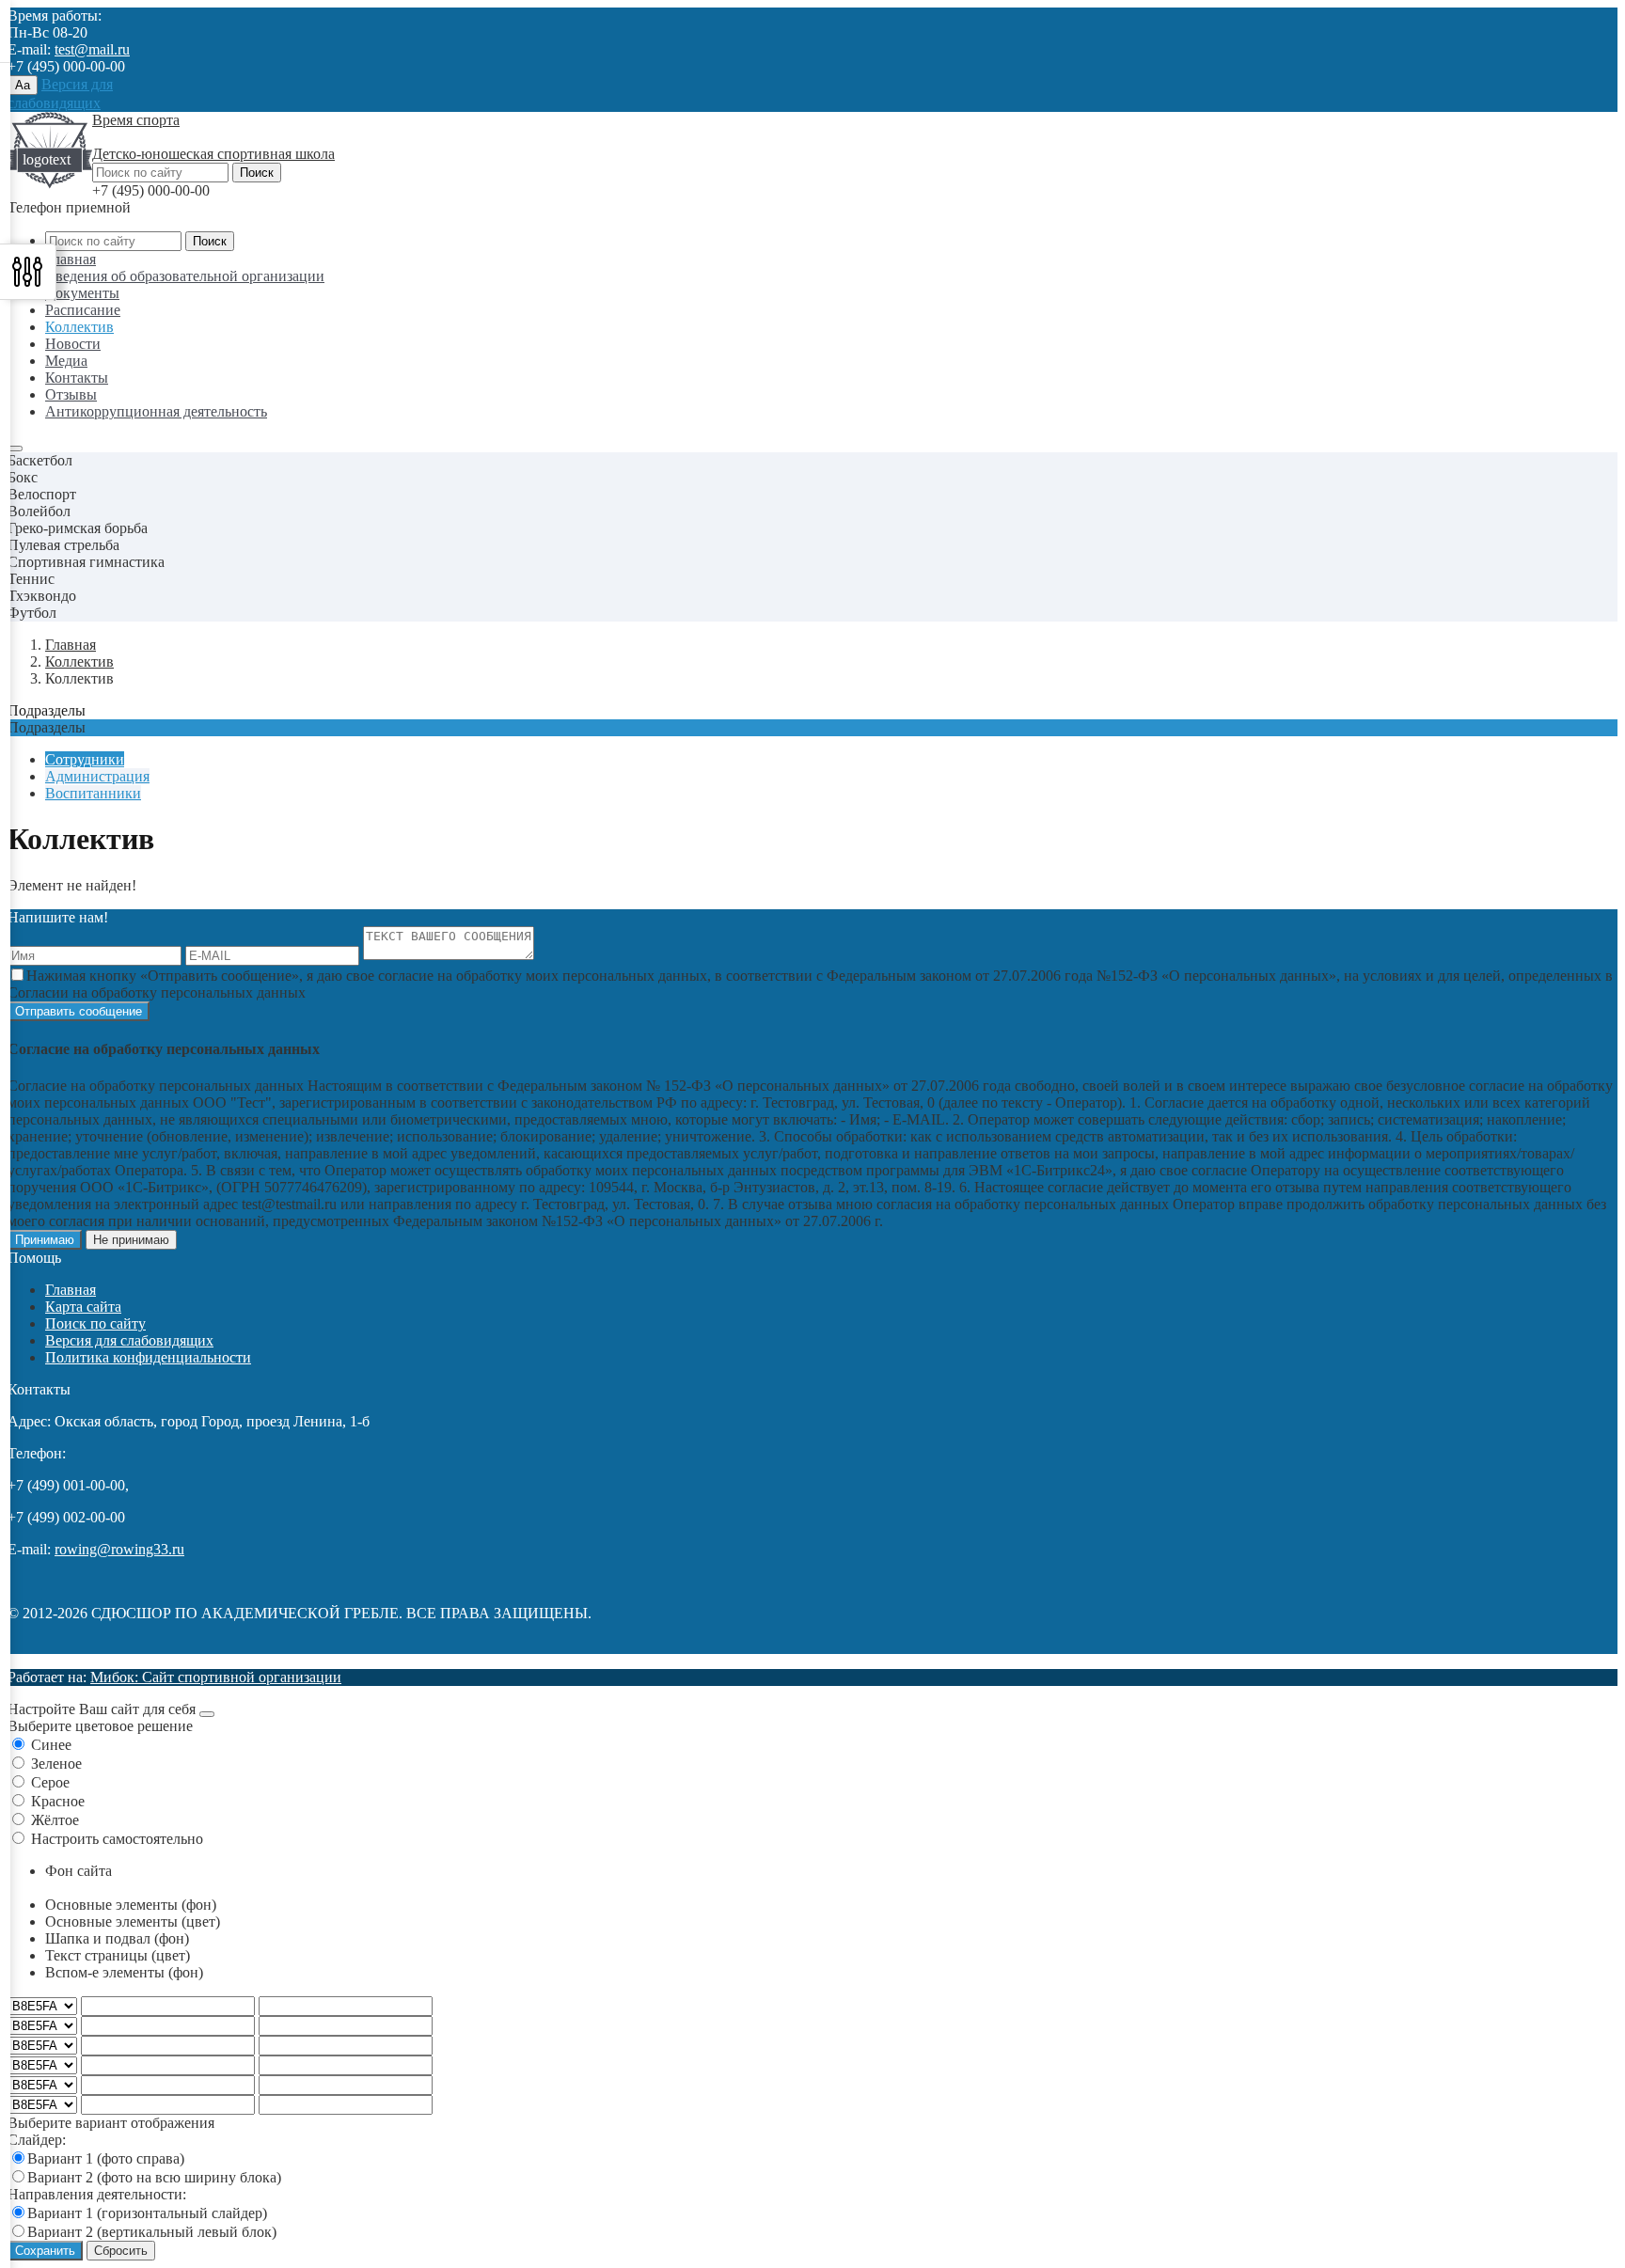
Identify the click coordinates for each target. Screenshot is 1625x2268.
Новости (73, 344)
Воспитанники (93, 793)
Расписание (83, 310)
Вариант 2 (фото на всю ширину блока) (154, 2177)
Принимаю (45, 1240)
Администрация (97, 776)
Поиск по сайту (95, 1323)
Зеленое (56, 1764)
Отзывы (71, 394)
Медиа (66, 361)
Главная (71, 259)
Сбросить (121, 2251)
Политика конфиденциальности (148, 1357)
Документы (82, 293)
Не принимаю (131, 1240)
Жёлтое (55, 1820)
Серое (50, 1782)
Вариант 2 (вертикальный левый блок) (152, 2232)
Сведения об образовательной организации (185, 276)
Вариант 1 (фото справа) (106, 2158)
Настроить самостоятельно (117, 1839)
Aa (23, 85)
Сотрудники (85, 759)
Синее (51, 1745)
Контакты (77, 378)
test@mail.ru (92, 49)
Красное (58, 1801)
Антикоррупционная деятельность (156, 411)
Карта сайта (83, 1307)
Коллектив (79, 327)
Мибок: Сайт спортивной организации (216, 1677)
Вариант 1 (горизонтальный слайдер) (147, 2213)
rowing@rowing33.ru (119, 1549)
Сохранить (45, 2251)
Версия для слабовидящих (129, 1340)
